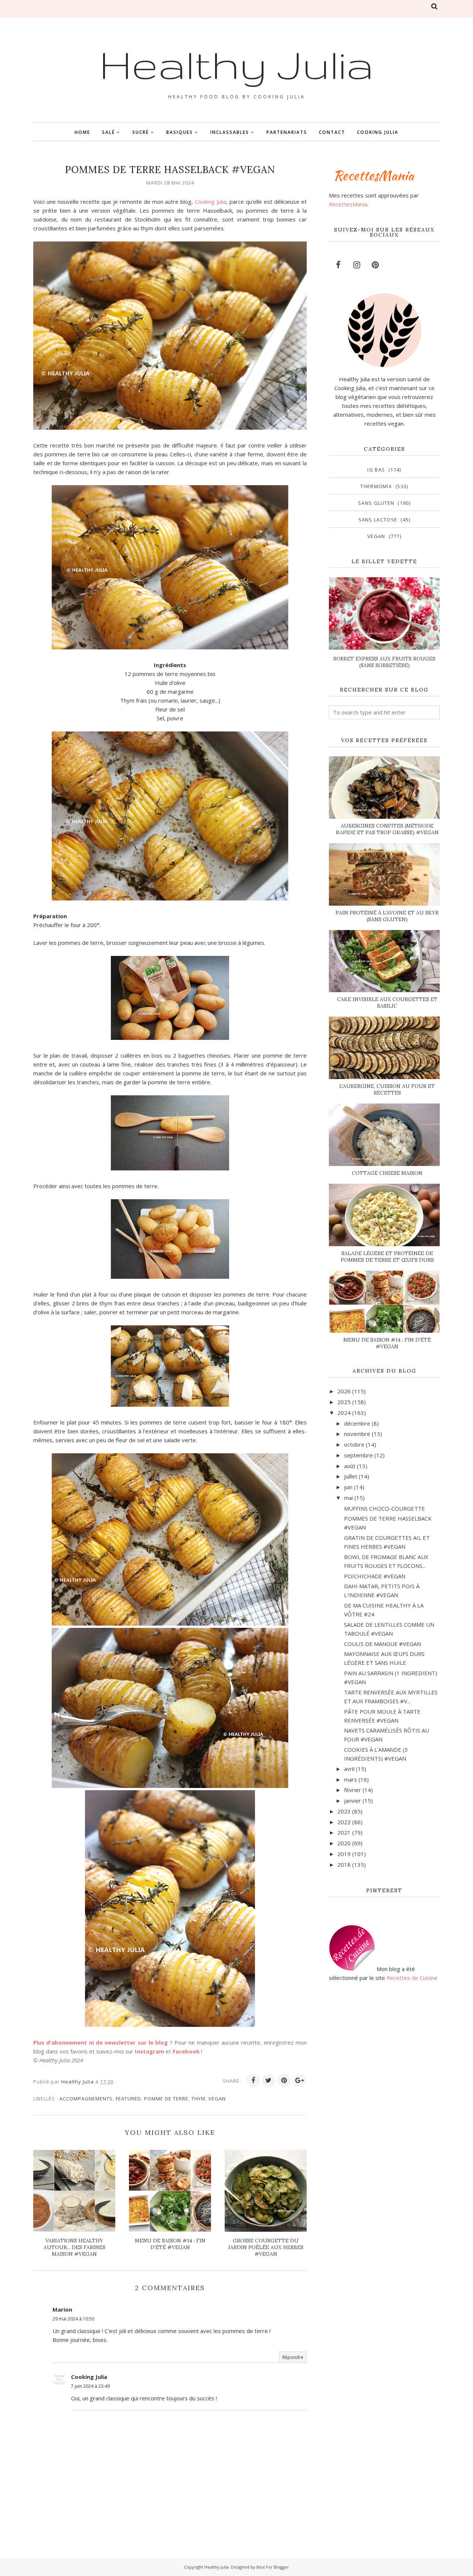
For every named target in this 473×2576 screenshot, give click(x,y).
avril (349, 1769)
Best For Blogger (273, 2567)
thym (198, 2099)
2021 (344, 1832)
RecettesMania (348, 204)
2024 (344, 1413)
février (353, 1790)
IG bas (376, 470)
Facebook (186, 2051)
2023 (344, 1811)
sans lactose (378, 520)
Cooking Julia (210, 202)
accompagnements (86, 2099)
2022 (344, 1822)
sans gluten (376, 503)
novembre (357, 1434)
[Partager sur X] (269, 2080)
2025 (344, 1402)
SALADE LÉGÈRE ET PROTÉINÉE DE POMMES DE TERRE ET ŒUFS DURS (387, 1257)
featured (128, 2099)
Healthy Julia (236, 64)
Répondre (293, 2357)
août (350, 1466)
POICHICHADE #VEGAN (375, 1576)
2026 (344, 1391)
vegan (217, 2099)
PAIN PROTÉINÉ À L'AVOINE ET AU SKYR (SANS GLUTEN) (387, 916)
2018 (344, 1865)
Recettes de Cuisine (412, 1978)
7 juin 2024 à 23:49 (90, 2386)
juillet (351, 1476)
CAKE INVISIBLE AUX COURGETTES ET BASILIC (387, 1003)
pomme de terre (166, 2099)
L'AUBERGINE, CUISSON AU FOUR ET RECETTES (387, 1089)
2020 (344, 1843)
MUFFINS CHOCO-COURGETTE (384, 1508)
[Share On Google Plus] (300, 2080)
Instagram (149, 2051)
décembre (357, 1423)
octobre (354, 1444)
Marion (62, 2309)
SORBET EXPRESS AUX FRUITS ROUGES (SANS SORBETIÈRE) (384, 662)
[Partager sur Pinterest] (284, 2080)
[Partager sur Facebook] (253, 2080)
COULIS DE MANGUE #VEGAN (382, 1644)
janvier (353, 1801)
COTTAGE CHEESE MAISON (387, 1173)
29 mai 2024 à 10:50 (73, 2319)
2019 (344, 1854)
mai (348, 1498)
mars (351, 1779)
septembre (358, 1455)
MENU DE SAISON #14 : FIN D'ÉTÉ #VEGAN (387, 1343)
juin (348, 1487)
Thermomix (376, 486)
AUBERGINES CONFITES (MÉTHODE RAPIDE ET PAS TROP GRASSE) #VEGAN (387, 829)
